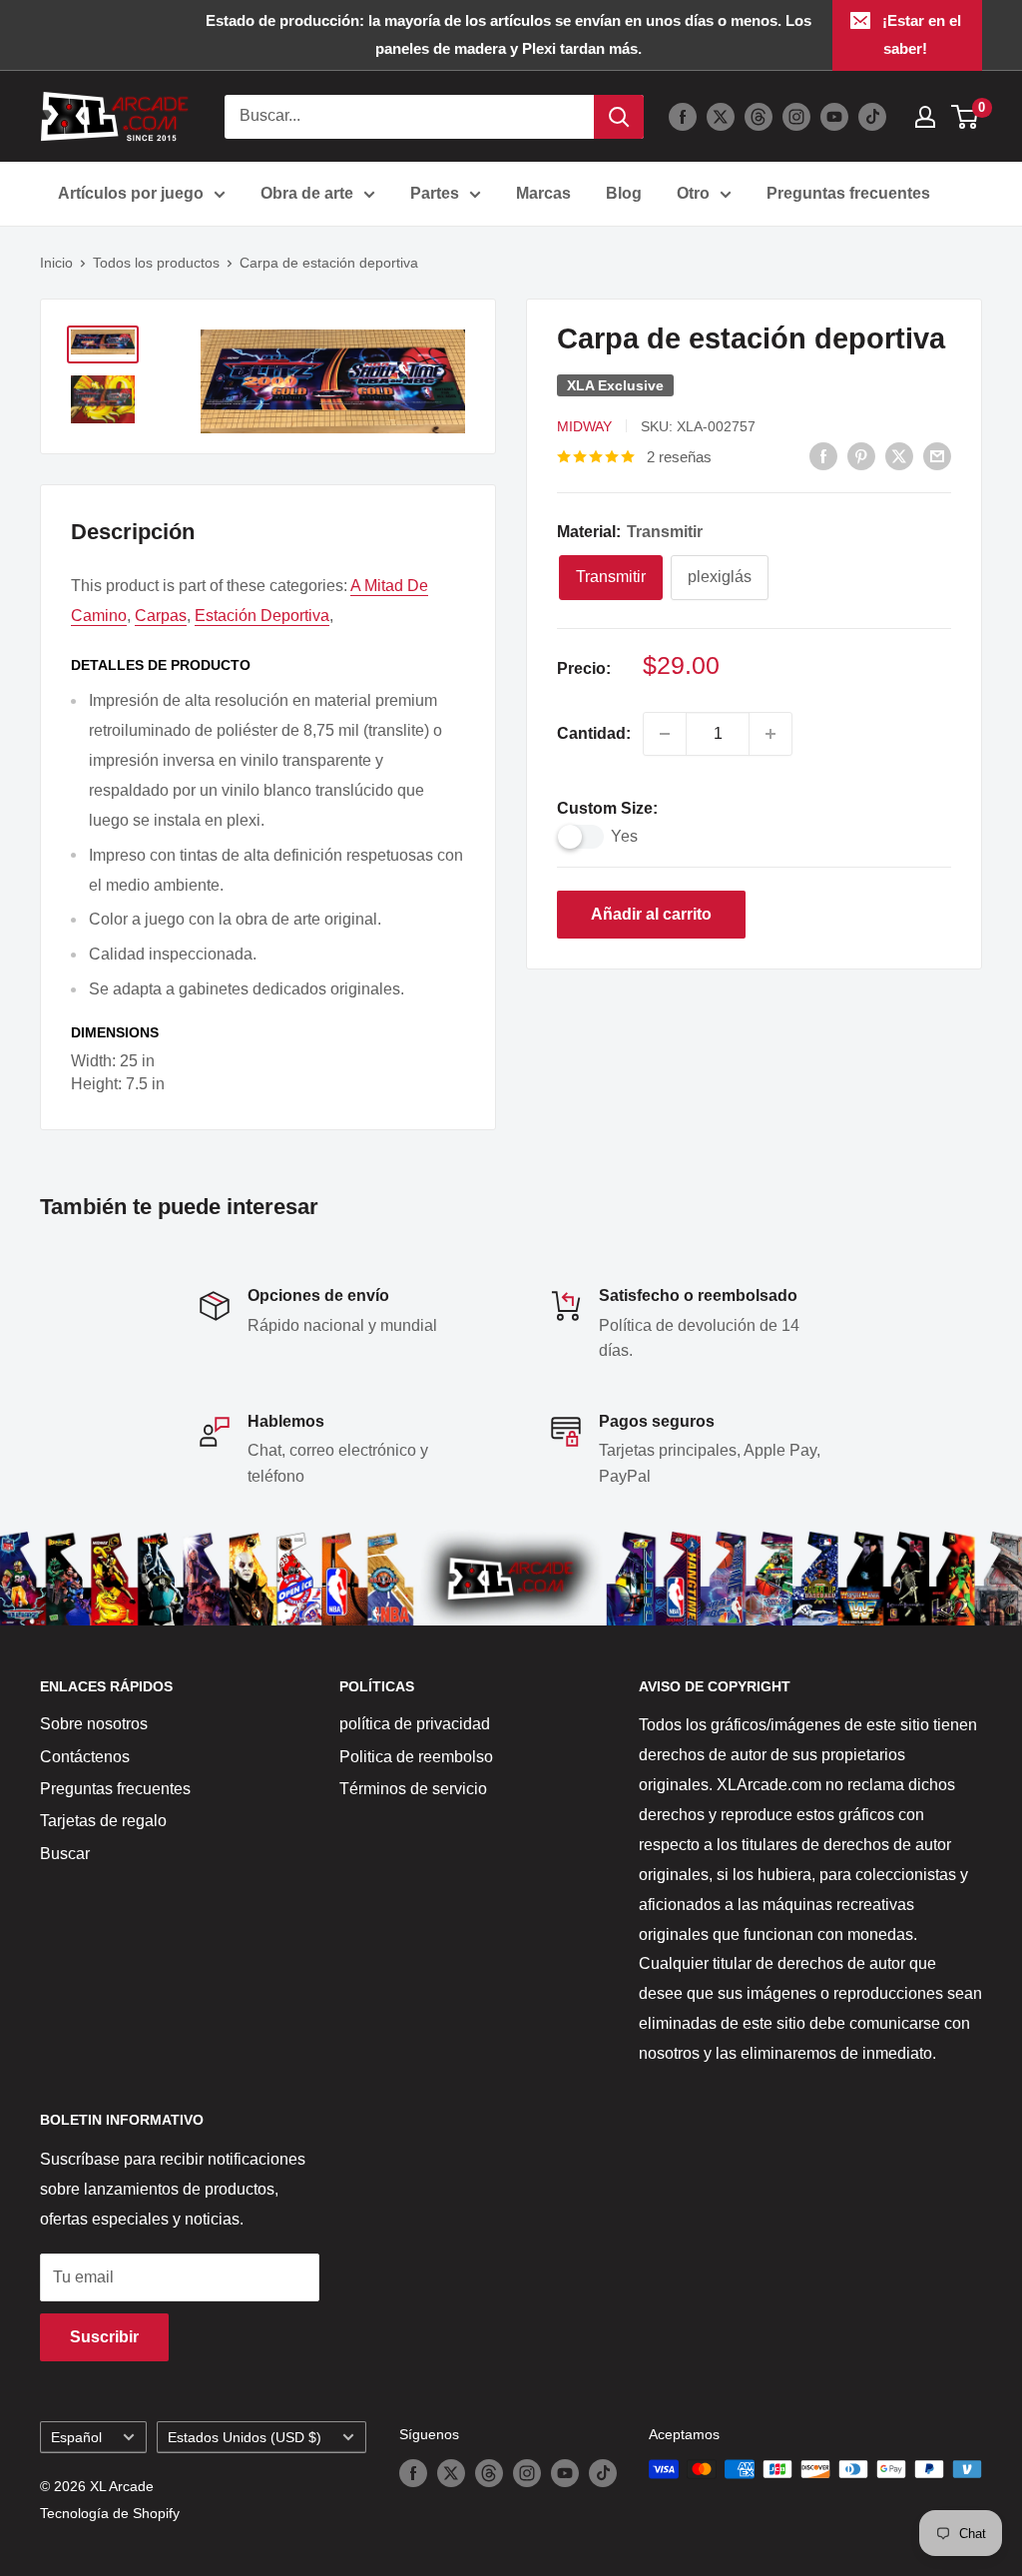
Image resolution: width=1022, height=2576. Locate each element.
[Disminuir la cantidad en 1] (665, 734)
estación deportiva (262, 616)
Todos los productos (156, 263)
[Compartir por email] (937, 455)
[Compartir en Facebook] (823, 455)
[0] (966, 117)
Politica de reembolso (416, 1757)
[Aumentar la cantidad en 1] (770, 734)
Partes (435, 193)
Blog (624, 193)
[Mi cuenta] (925, 117)
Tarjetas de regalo (103, 1821)
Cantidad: (594, 733)
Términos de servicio (413, 1789)
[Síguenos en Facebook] (683, 117)
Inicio (56, 263)
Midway (584, 426)
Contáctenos (85, 1757)
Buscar (65, 1854)
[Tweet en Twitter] (899, 455)
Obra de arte (307, 193)
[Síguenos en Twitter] (721, 117)
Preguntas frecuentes (848, 193)
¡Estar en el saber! (922, 34)
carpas (161, 616)
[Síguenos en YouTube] (834, 117)
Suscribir (104, 2337)
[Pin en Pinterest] (861, 455)
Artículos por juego (131, 193)
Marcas (543, 193)
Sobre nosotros (94, 1724)
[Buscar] (619, 117)
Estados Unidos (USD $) (245, 2438)
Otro (693, 193)
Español (76, 2438)
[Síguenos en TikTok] (872, 117)
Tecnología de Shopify (110, 2513)
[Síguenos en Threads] (759, 117)
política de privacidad (415, 1724)
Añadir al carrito (651, 914)
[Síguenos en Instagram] (796, 117)
